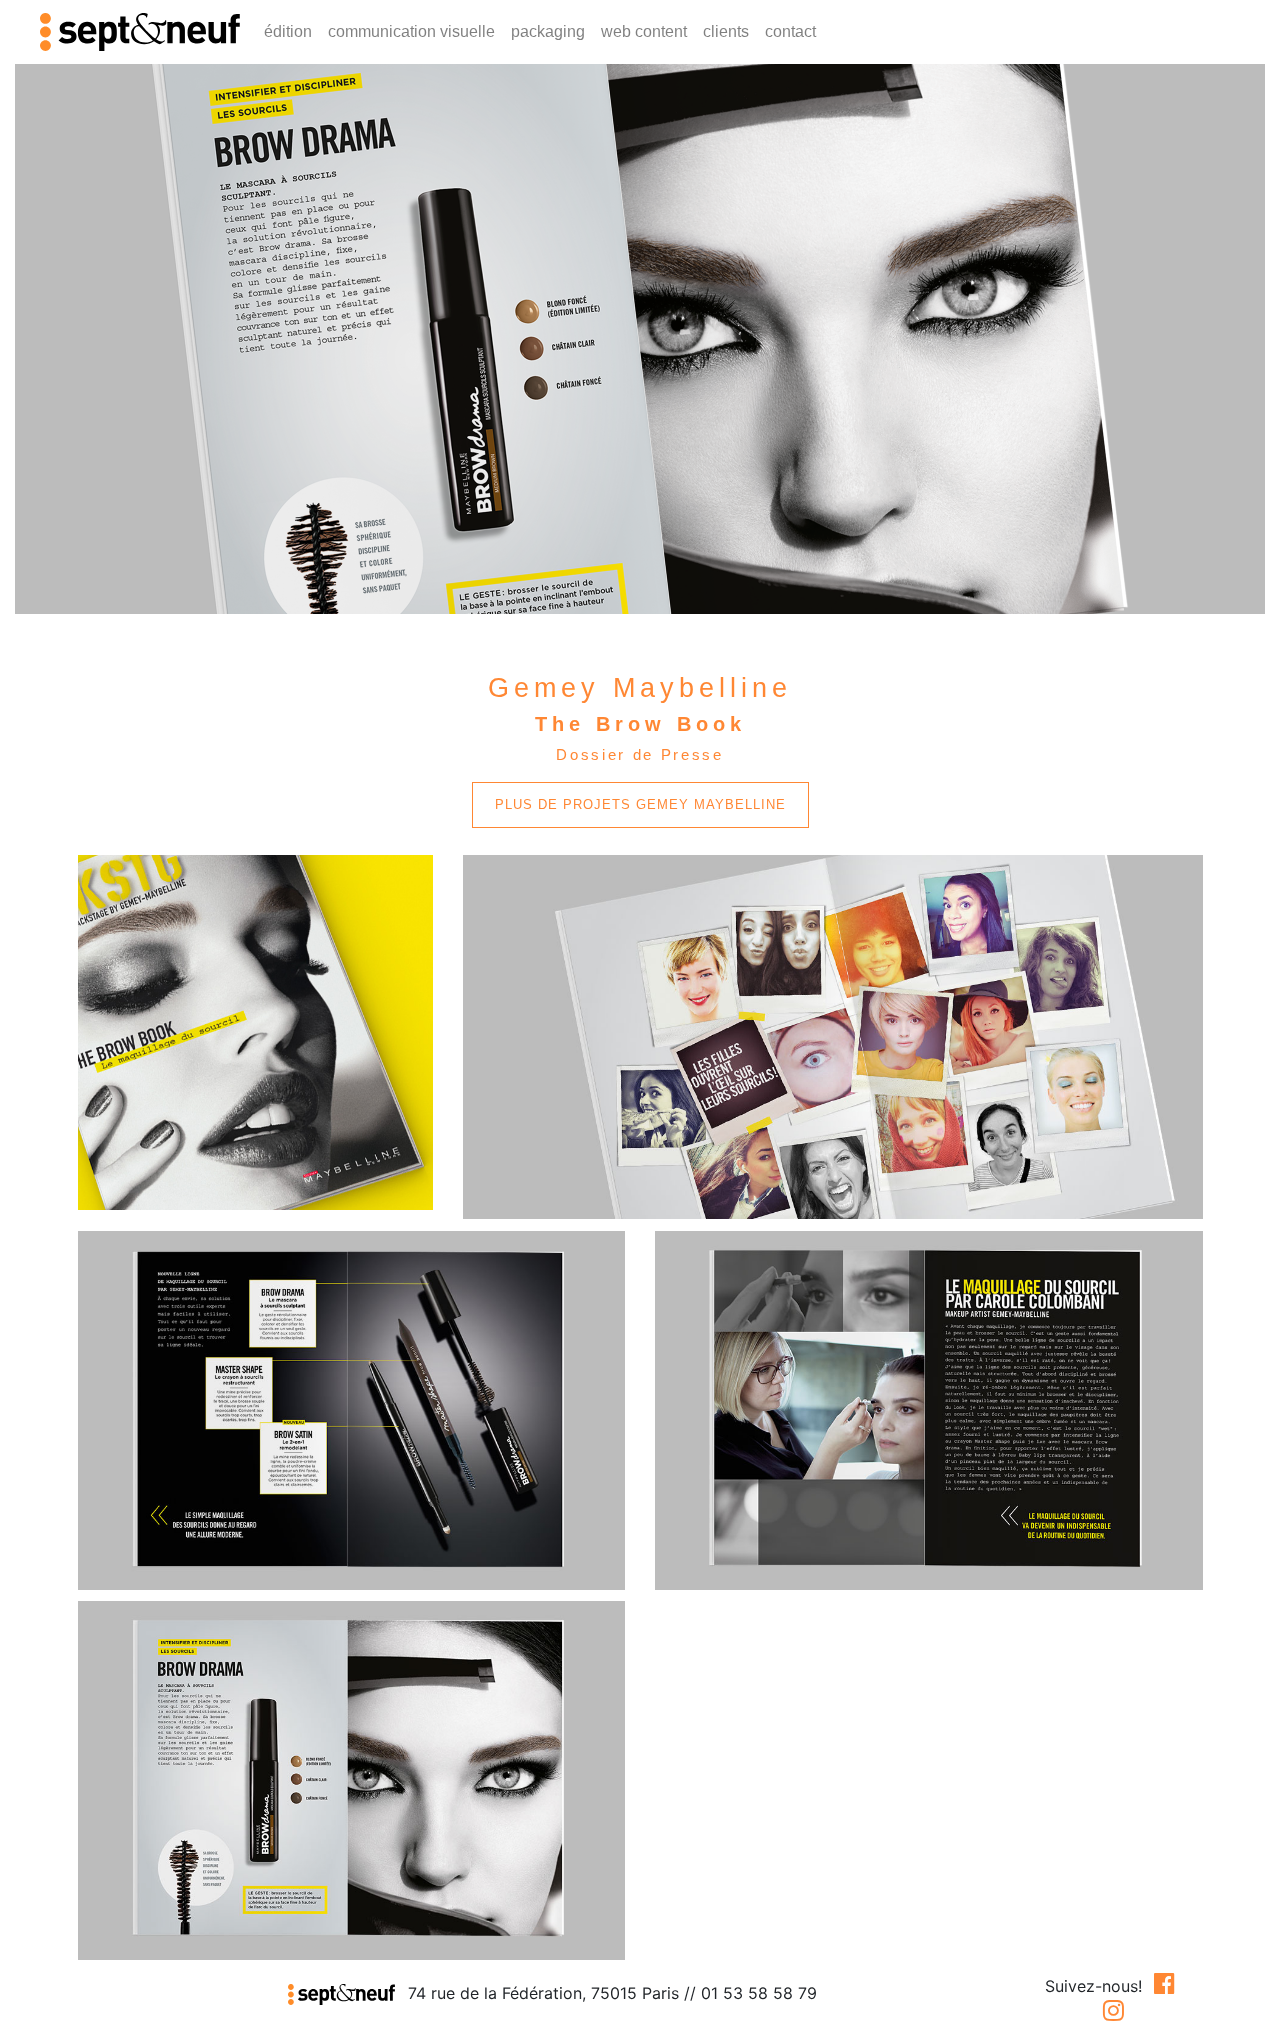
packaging (548, 31)
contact (790, 31)
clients (726, 31)
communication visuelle (411, 31)
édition (288, 31)
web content (644, 31)
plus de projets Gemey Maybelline (640, 804)
